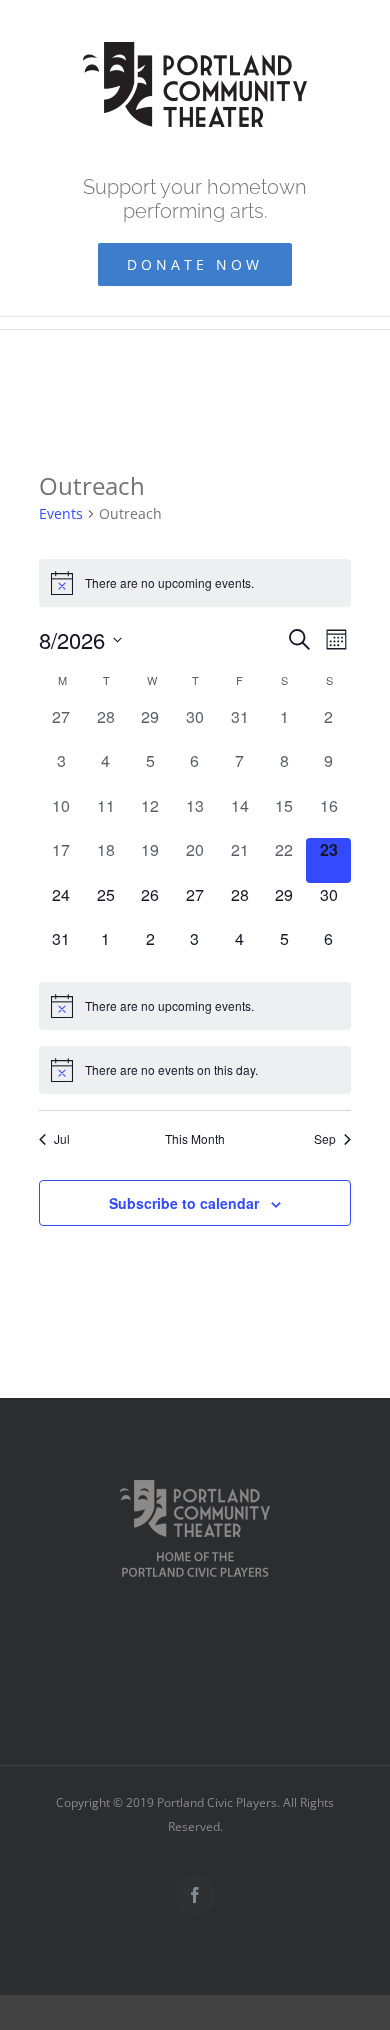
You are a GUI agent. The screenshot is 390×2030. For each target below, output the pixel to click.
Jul (62, 1139)
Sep (325, 1139)
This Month (195, 1139)
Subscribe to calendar (184, 1203)
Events (61, 513)
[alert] (195, 583)
